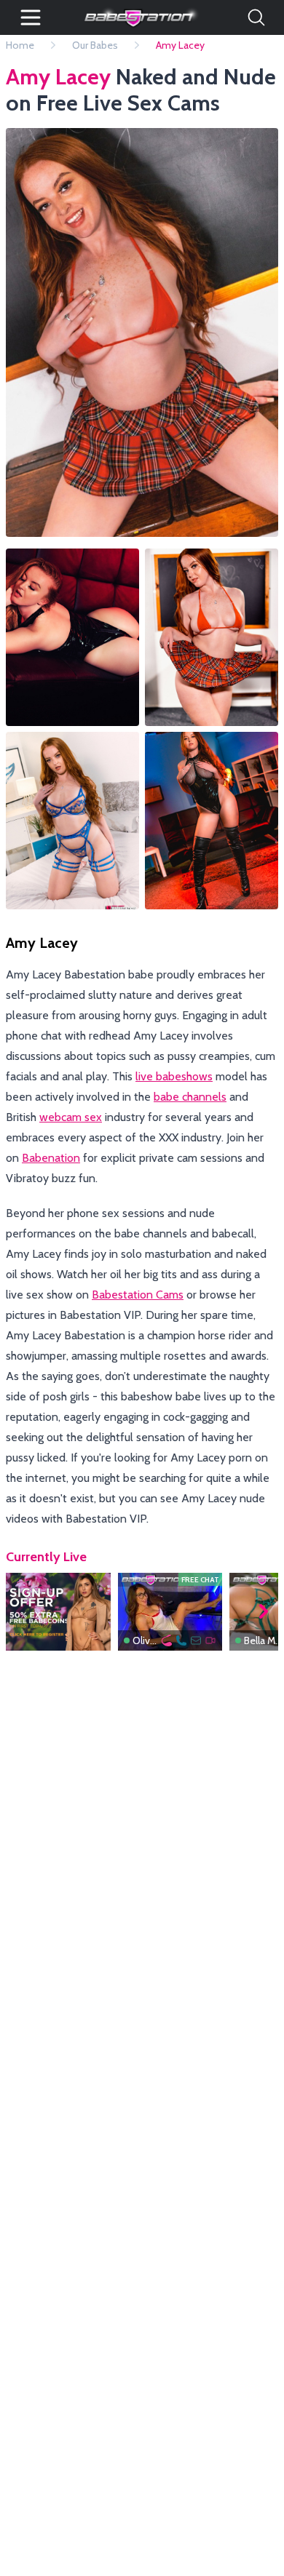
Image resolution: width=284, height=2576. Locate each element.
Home (20, 45)
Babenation (51, 1158)
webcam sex (71, 1117)
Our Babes (95, 45)
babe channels (190, 1097)
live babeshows (174, 1076)
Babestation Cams (138, 1295)
